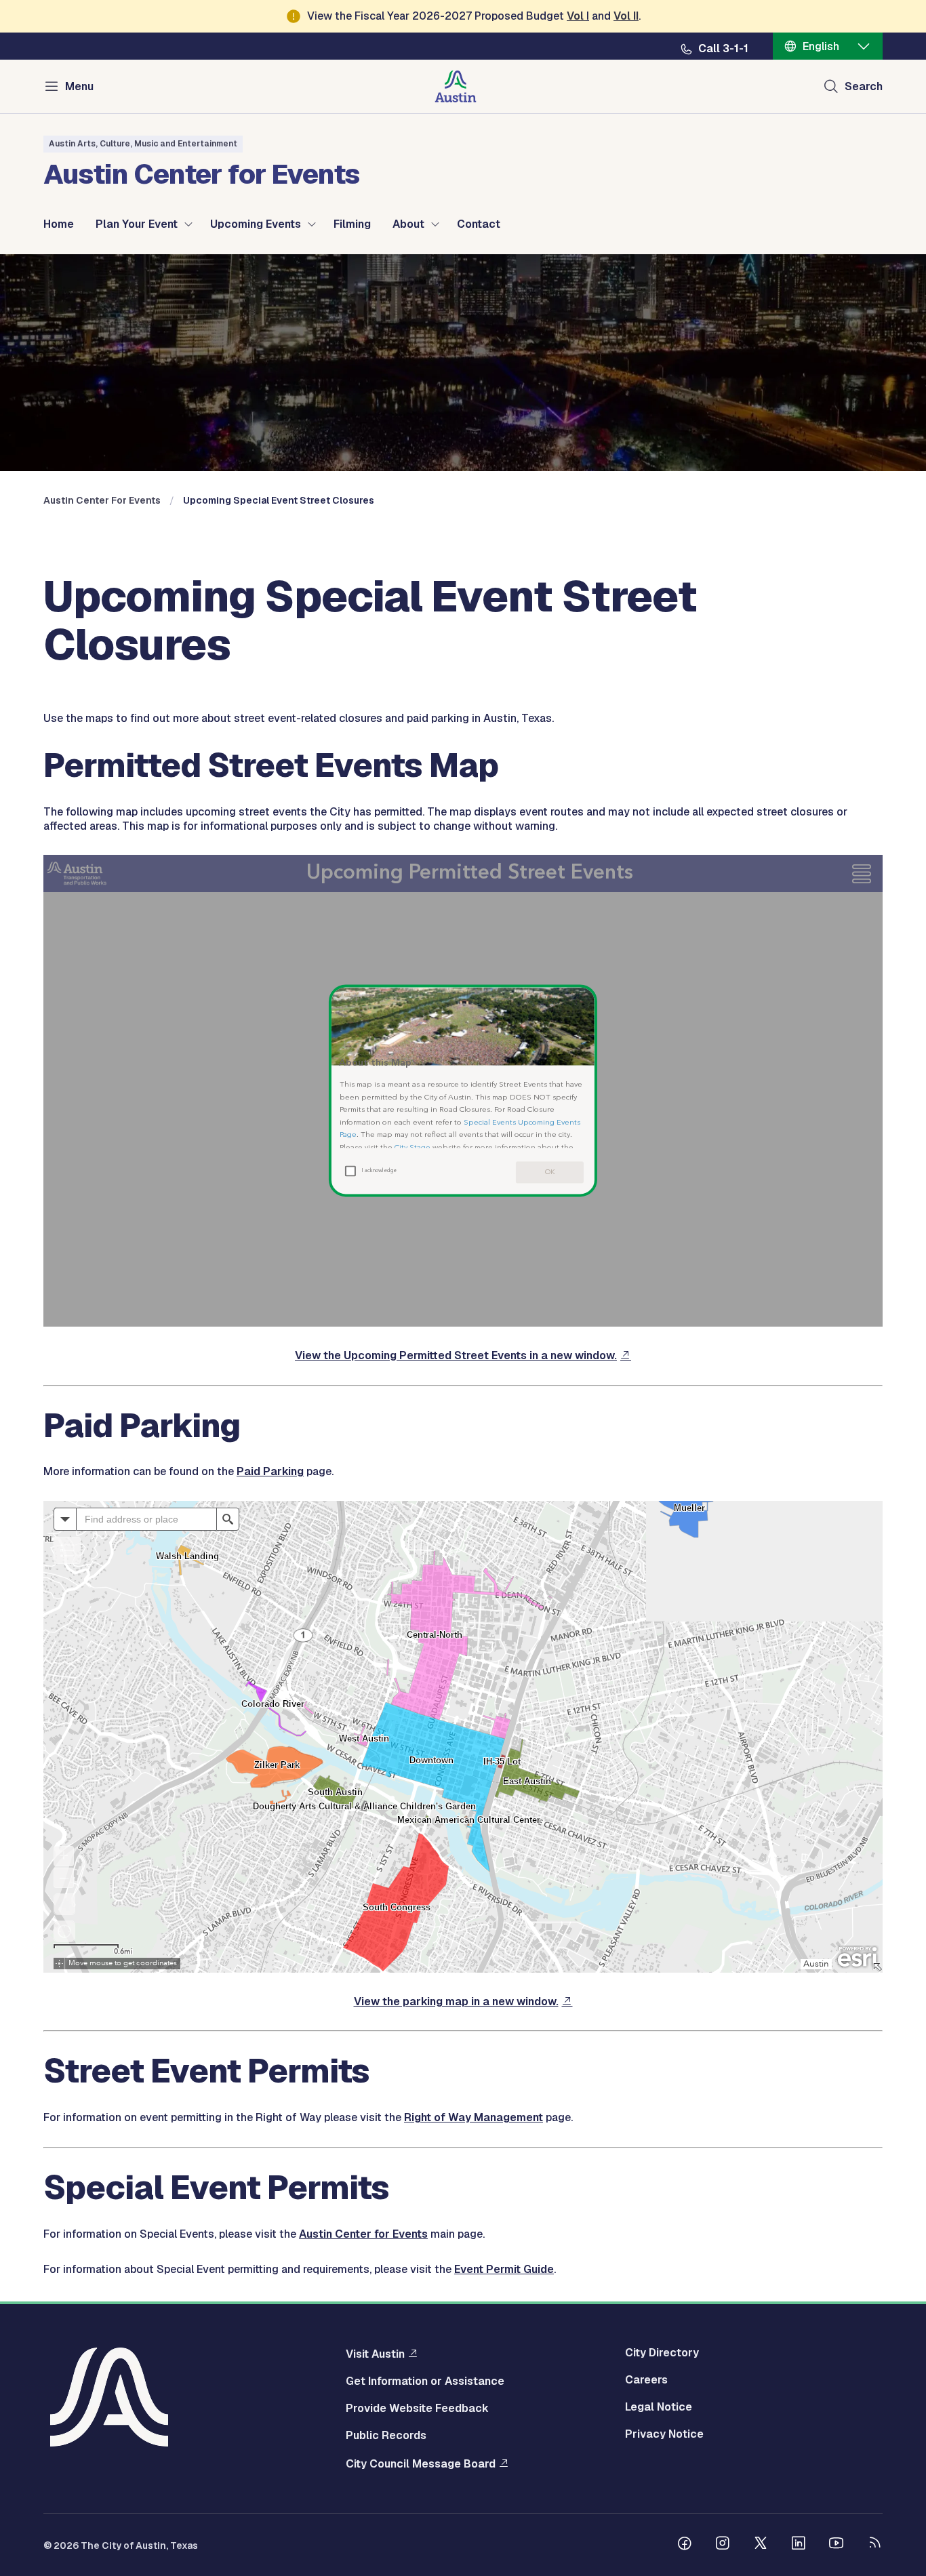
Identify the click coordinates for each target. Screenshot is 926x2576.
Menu (79, 86)
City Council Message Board (421, 2463)
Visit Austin (375, 2354)
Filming (352, 224)
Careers (646, 2380)
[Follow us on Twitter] (761, 2545)
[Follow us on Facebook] (685, 2545)
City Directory (662, 2353)
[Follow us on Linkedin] (799, 2545)
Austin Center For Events (102, 500)
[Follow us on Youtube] (837, 2545)
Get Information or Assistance (425, 2381)
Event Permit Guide (504, 2269)
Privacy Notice (664, 2434)
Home (59, 224)
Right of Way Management (474, 2117)
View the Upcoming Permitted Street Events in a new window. (456, 1355)
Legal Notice (659, 2407)
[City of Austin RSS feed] (874, 2545)
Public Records (386, 2436)
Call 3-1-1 (723, 49)
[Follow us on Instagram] (723, 2545)
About (408, 224)
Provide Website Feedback (417, 2409)
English (821, 46)
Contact (479, 224)
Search (864, 86)
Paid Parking (270, 1471)
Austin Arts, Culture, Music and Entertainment (143, 144)
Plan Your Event (137, 224)
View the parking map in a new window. (456, 2001)
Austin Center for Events (363, 2234)
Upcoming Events (256, 224)
